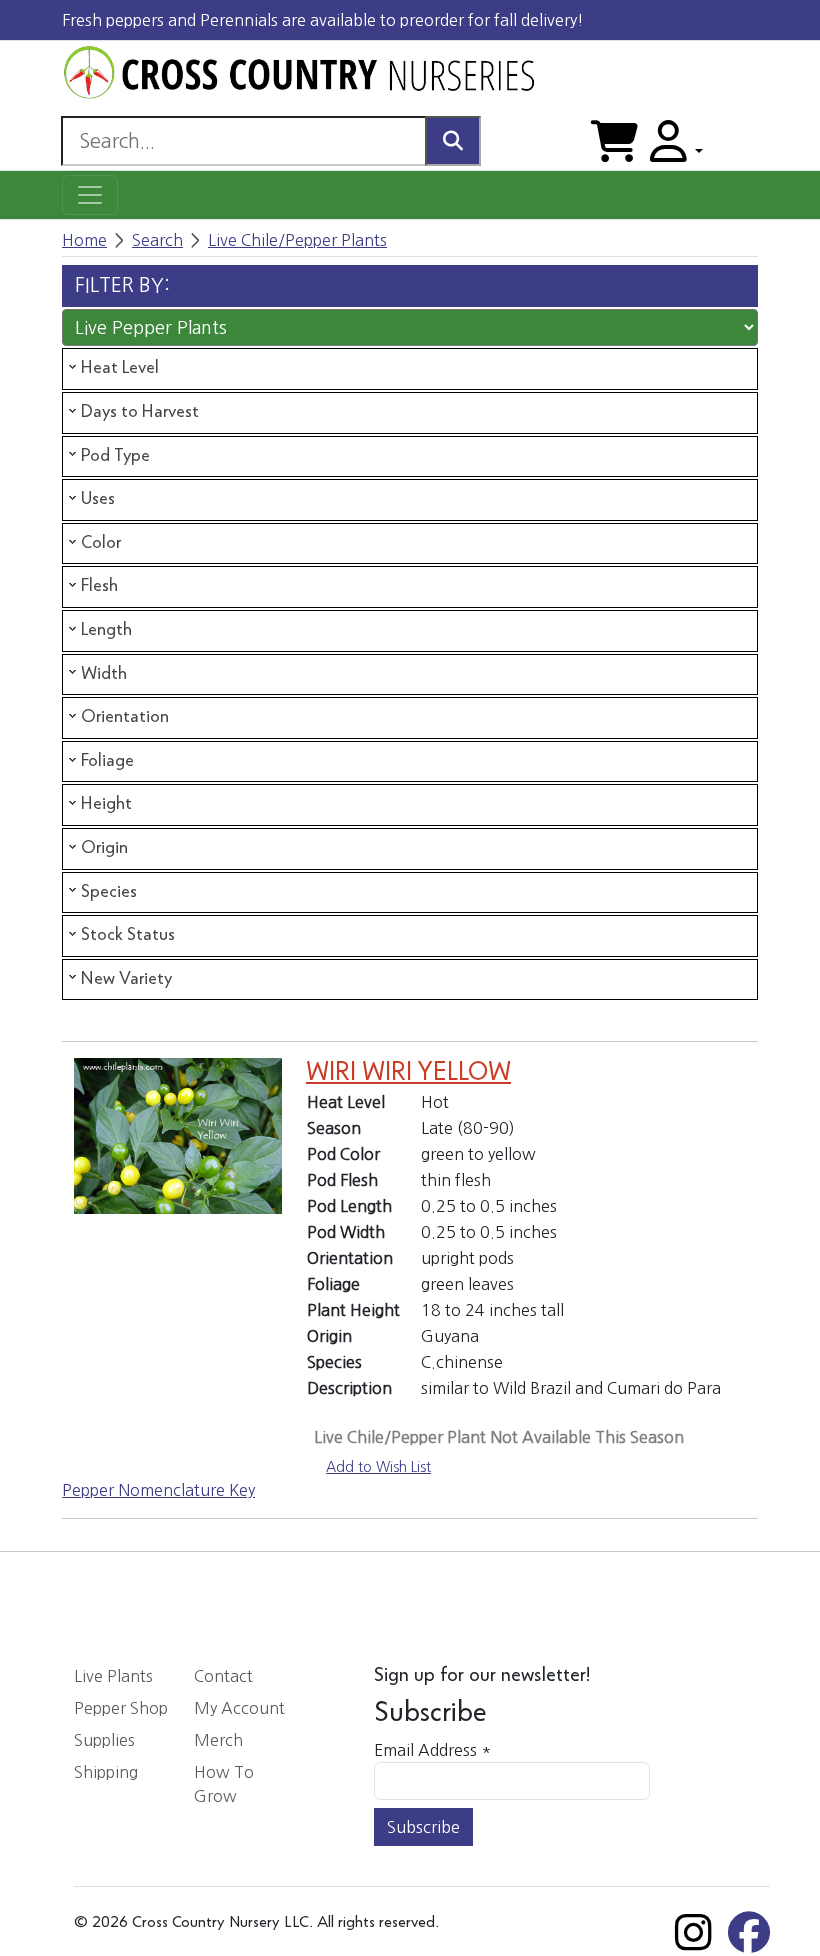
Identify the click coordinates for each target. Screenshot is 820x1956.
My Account (239, 1708)
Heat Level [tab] (120, 368)
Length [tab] (106, 630)
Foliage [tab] (107, 761)
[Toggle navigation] (90, 195)
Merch (218, 1740)
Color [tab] (101, 543)
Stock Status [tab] (128, 935)
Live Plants (113, 1676)
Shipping (106, 1772)
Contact (223, 1676)
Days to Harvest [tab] (140, 412)
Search (157, 240)
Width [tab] (104, 674)
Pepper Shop (121, 1708)
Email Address (432, 1750)
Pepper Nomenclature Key (158, 1490)
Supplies (104, 1740)
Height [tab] (106, 804)
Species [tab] (109, 892)
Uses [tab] (98, 499)
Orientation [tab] (125, 717)
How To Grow (224, 1784)
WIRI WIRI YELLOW (408, 1073)
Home (84, 240)
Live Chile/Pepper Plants (297, 240)
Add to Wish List (378, 1467)
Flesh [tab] (99, 586)
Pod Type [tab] (115, 456)
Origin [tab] (104, 848)
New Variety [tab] (126, 979)
